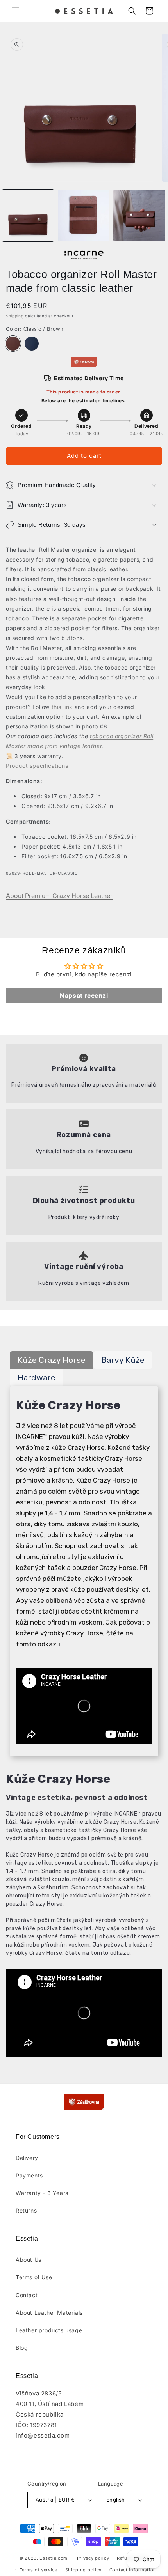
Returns (26, 2210)
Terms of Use (34, 2277)
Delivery (27, 2158)
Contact (27, 2295)
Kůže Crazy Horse (52, 1360)
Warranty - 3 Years (42, 2193)
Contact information (133, 2570)
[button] (16, 11)
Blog (22, 2348)
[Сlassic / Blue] (32, 344)
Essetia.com (54, 2558)
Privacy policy (93, 2558)
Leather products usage (49, 2330)
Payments (29, 2175)
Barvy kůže (123, 1360)
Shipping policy (84, 2570)
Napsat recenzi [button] (84, 996)
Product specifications (37, 766)
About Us (29, 2260)
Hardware (37, 1377)
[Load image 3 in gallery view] (139, 215)
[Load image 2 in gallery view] (84, 215)
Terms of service (38, 2570)
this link (62, 707)
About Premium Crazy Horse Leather (59, 896)
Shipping (15, 316)
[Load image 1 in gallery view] (28, 215)
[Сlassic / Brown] (13, 344)
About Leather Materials (49, 2313)
